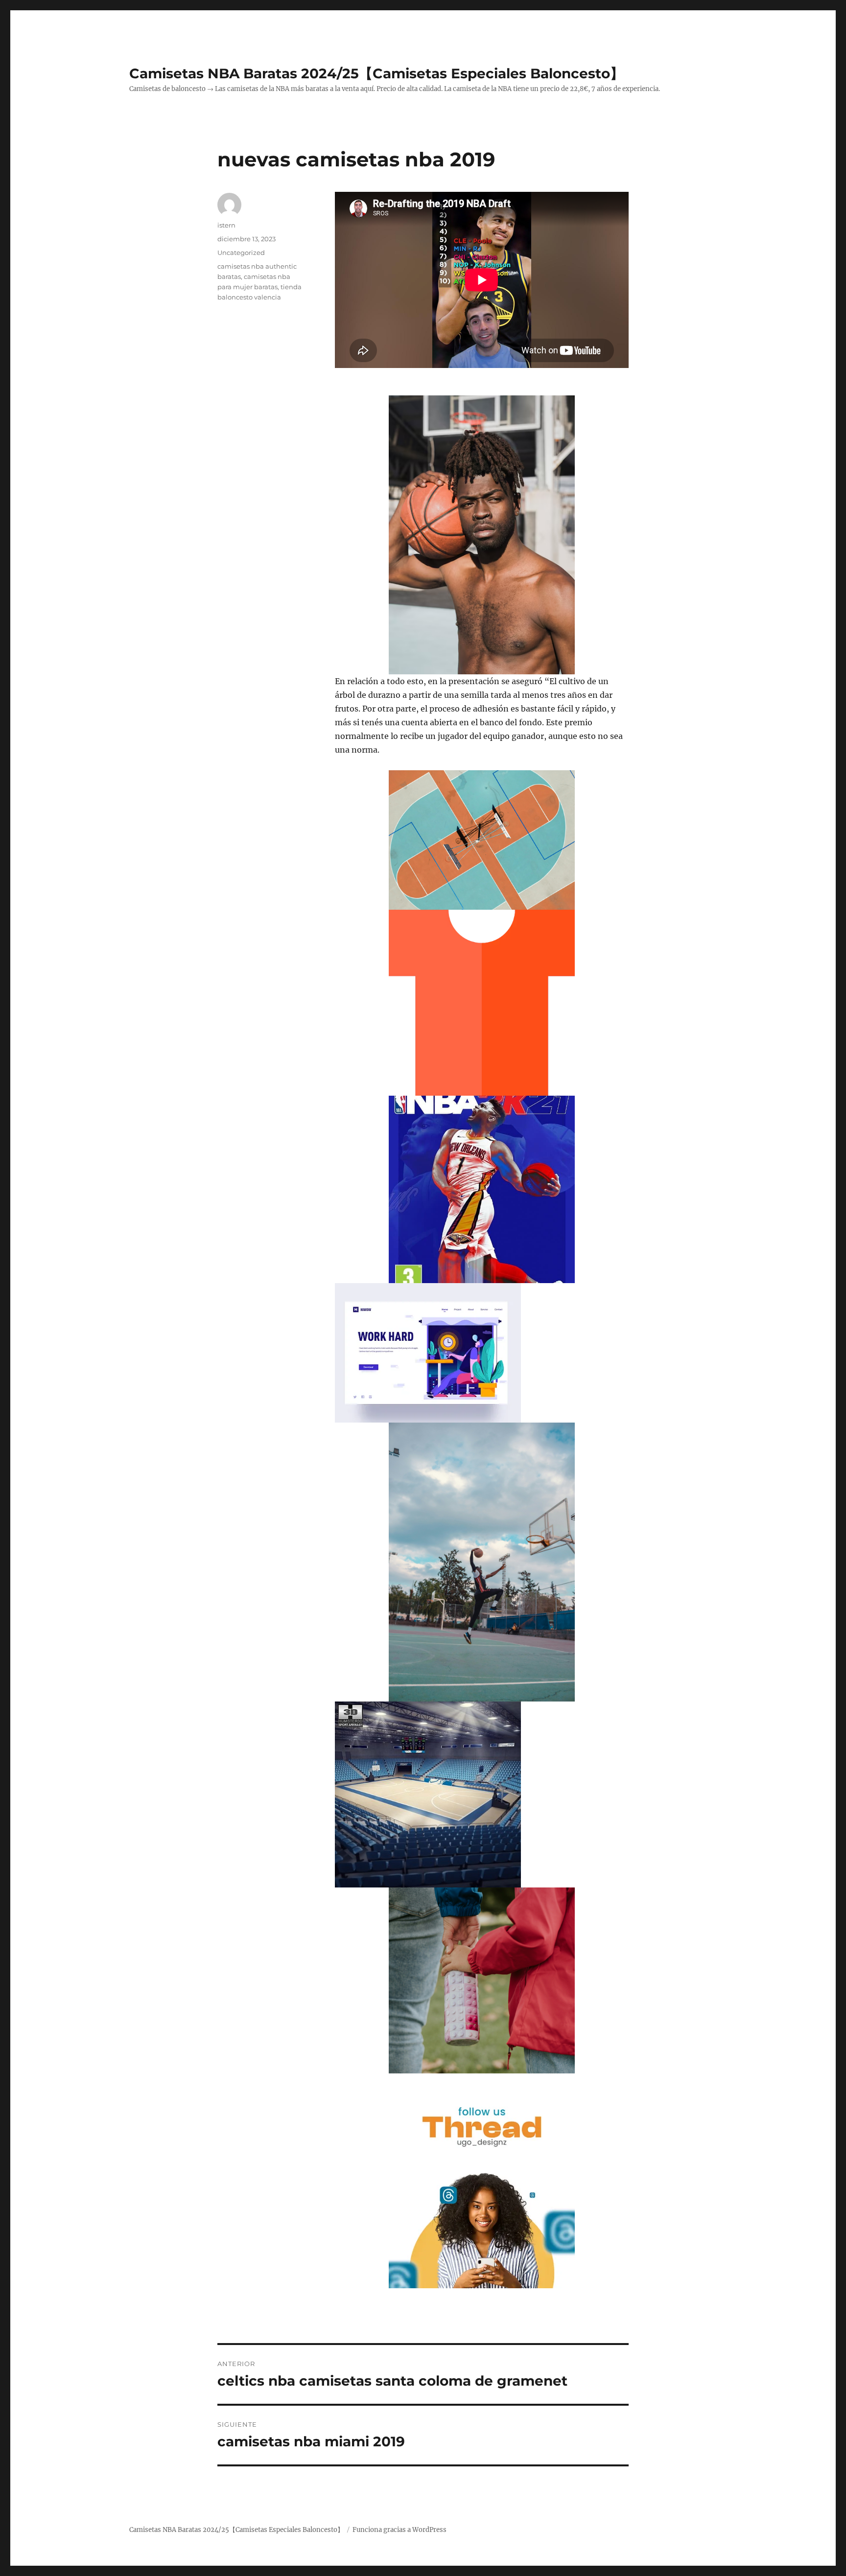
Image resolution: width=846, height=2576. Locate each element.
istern (226, 225)
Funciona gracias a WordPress (399, 2530)
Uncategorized (241, 253)
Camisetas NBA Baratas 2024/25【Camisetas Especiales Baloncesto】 (376, 73)
